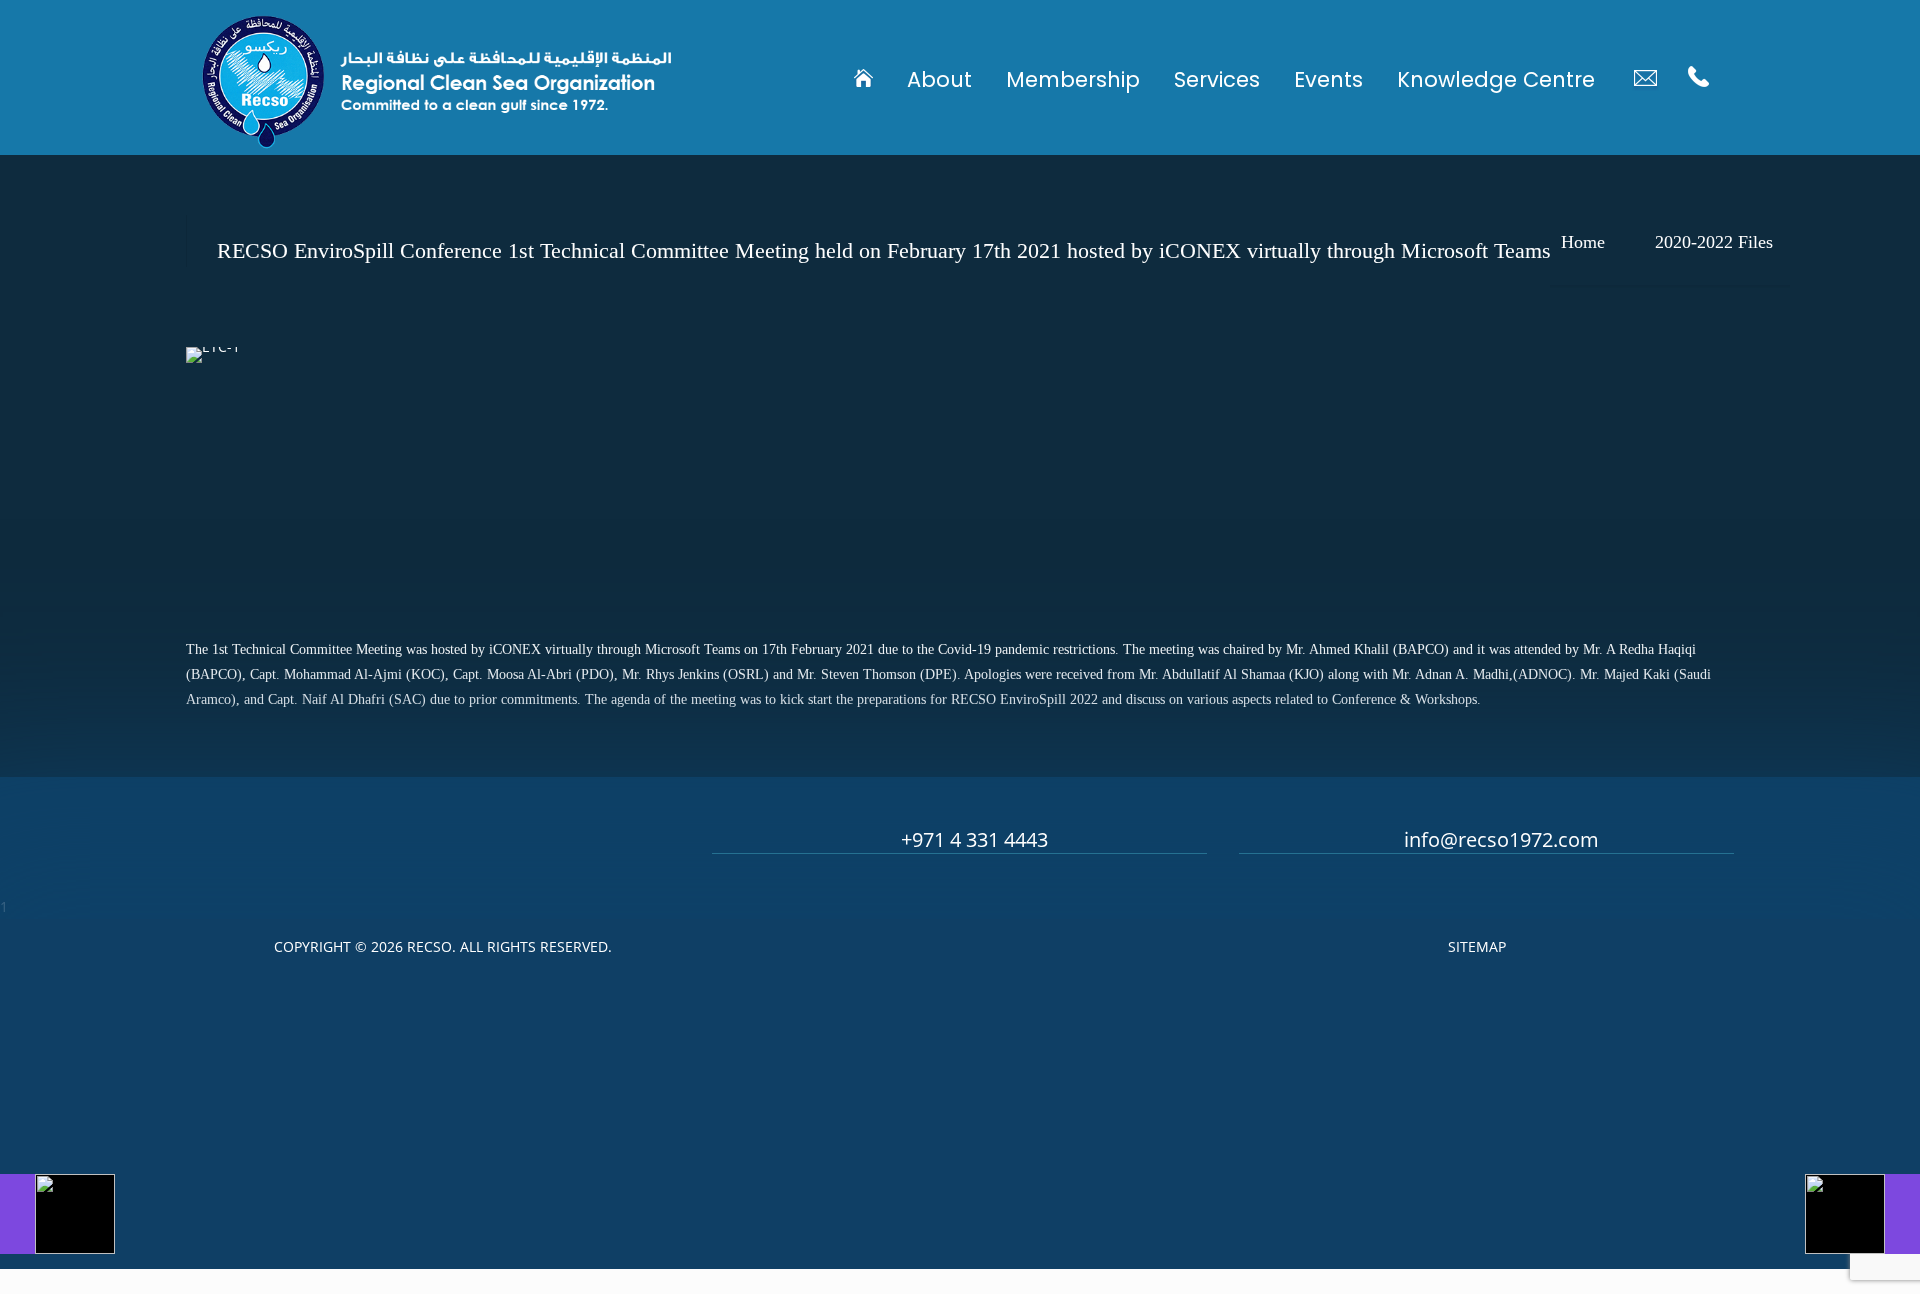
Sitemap (1477, 946)
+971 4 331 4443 (974, 839)
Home (1583, 242)
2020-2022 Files (1714, 242)
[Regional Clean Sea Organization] (437, 77)
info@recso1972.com (1501, 839)
